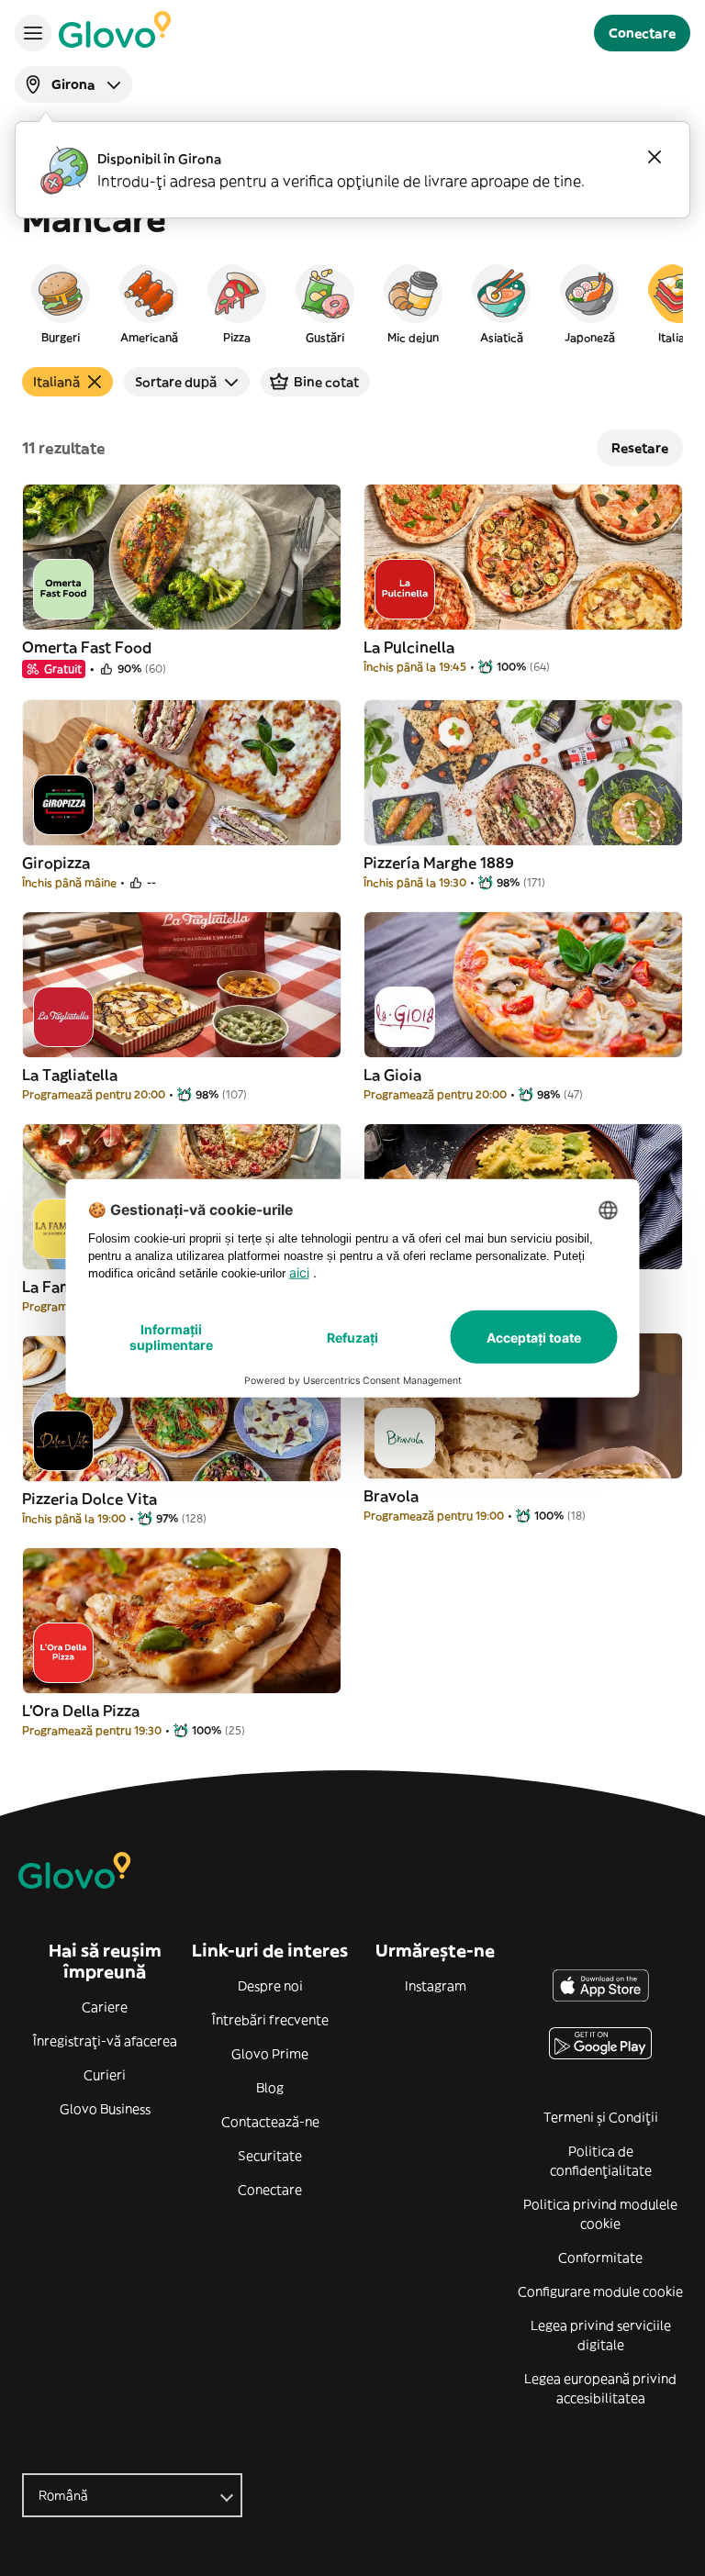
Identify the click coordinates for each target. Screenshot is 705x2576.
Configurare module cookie (600, 2292)
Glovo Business (105, 2109)
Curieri (105, 2075)
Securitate (270, 2156)
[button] (61, 303)
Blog (270, 2088)
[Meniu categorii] (33, 33)
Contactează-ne (270, 2122)
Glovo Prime (270, 2054)
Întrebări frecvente (270, 2020)
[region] (352, 303)
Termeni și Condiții (601, 2117)
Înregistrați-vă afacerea (105, 2041)
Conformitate (600, 2258)
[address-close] (655, 157)
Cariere (105, 2007)
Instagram (436, 1986)
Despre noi (270, 1986)
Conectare (270, 2190)
